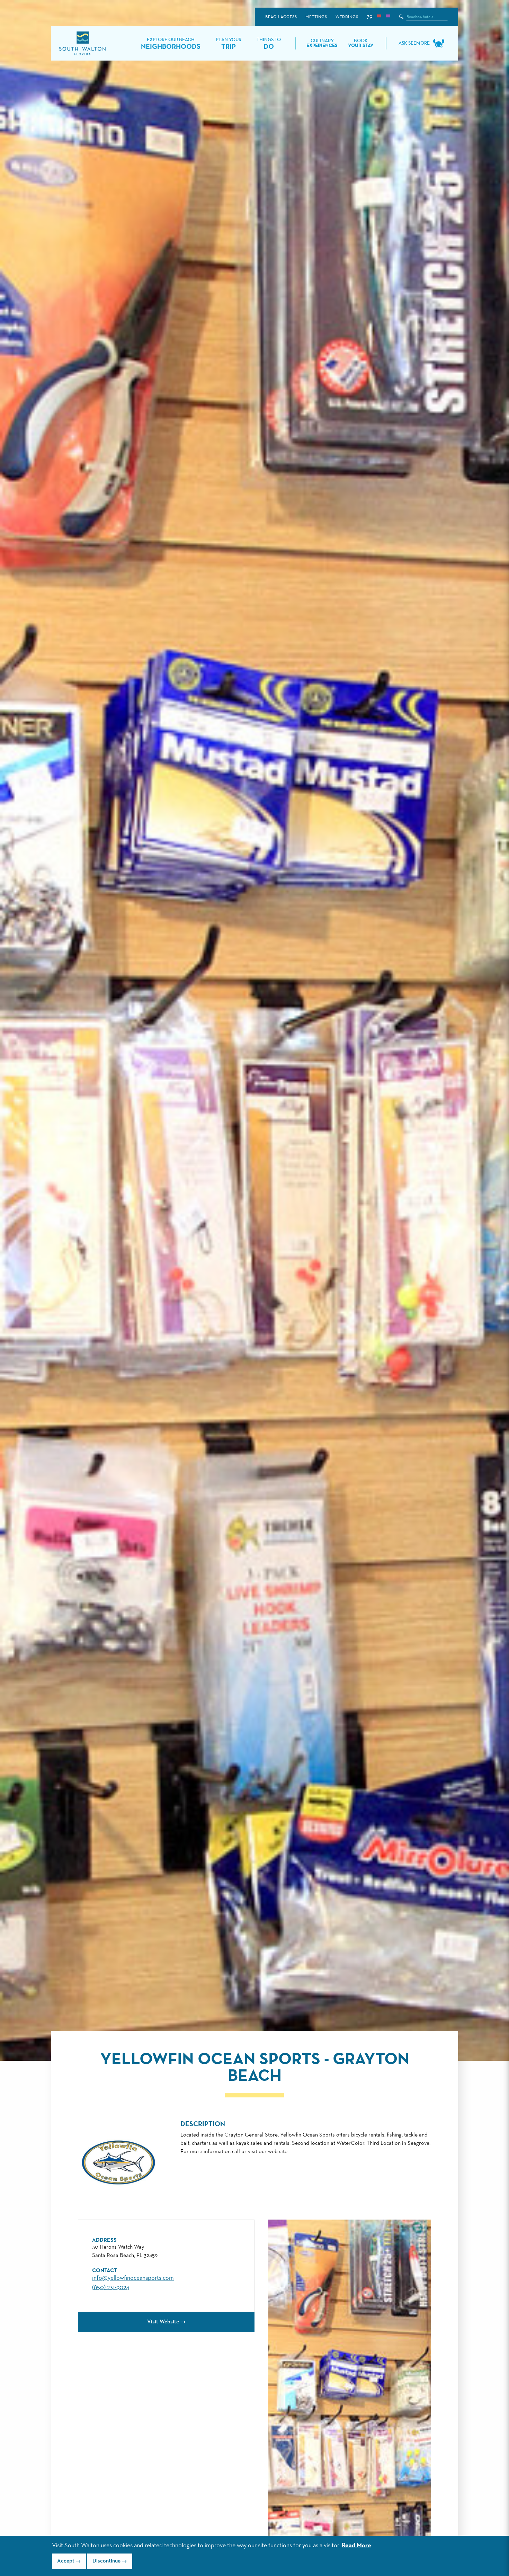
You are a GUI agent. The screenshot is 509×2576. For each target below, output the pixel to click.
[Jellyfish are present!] (388, 17)
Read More (356, 2546)
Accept (66, 2561)
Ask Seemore (414, 43)
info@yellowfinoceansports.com (133, 2278)
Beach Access (281, 17)
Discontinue (106, 2561)
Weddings (347, 17)
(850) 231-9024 (111, 2287)
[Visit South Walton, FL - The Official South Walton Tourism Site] (82, 43)
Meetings (316, 17)
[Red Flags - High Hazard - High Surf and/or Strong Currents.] (379, 17)
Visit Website (163, 2322)
